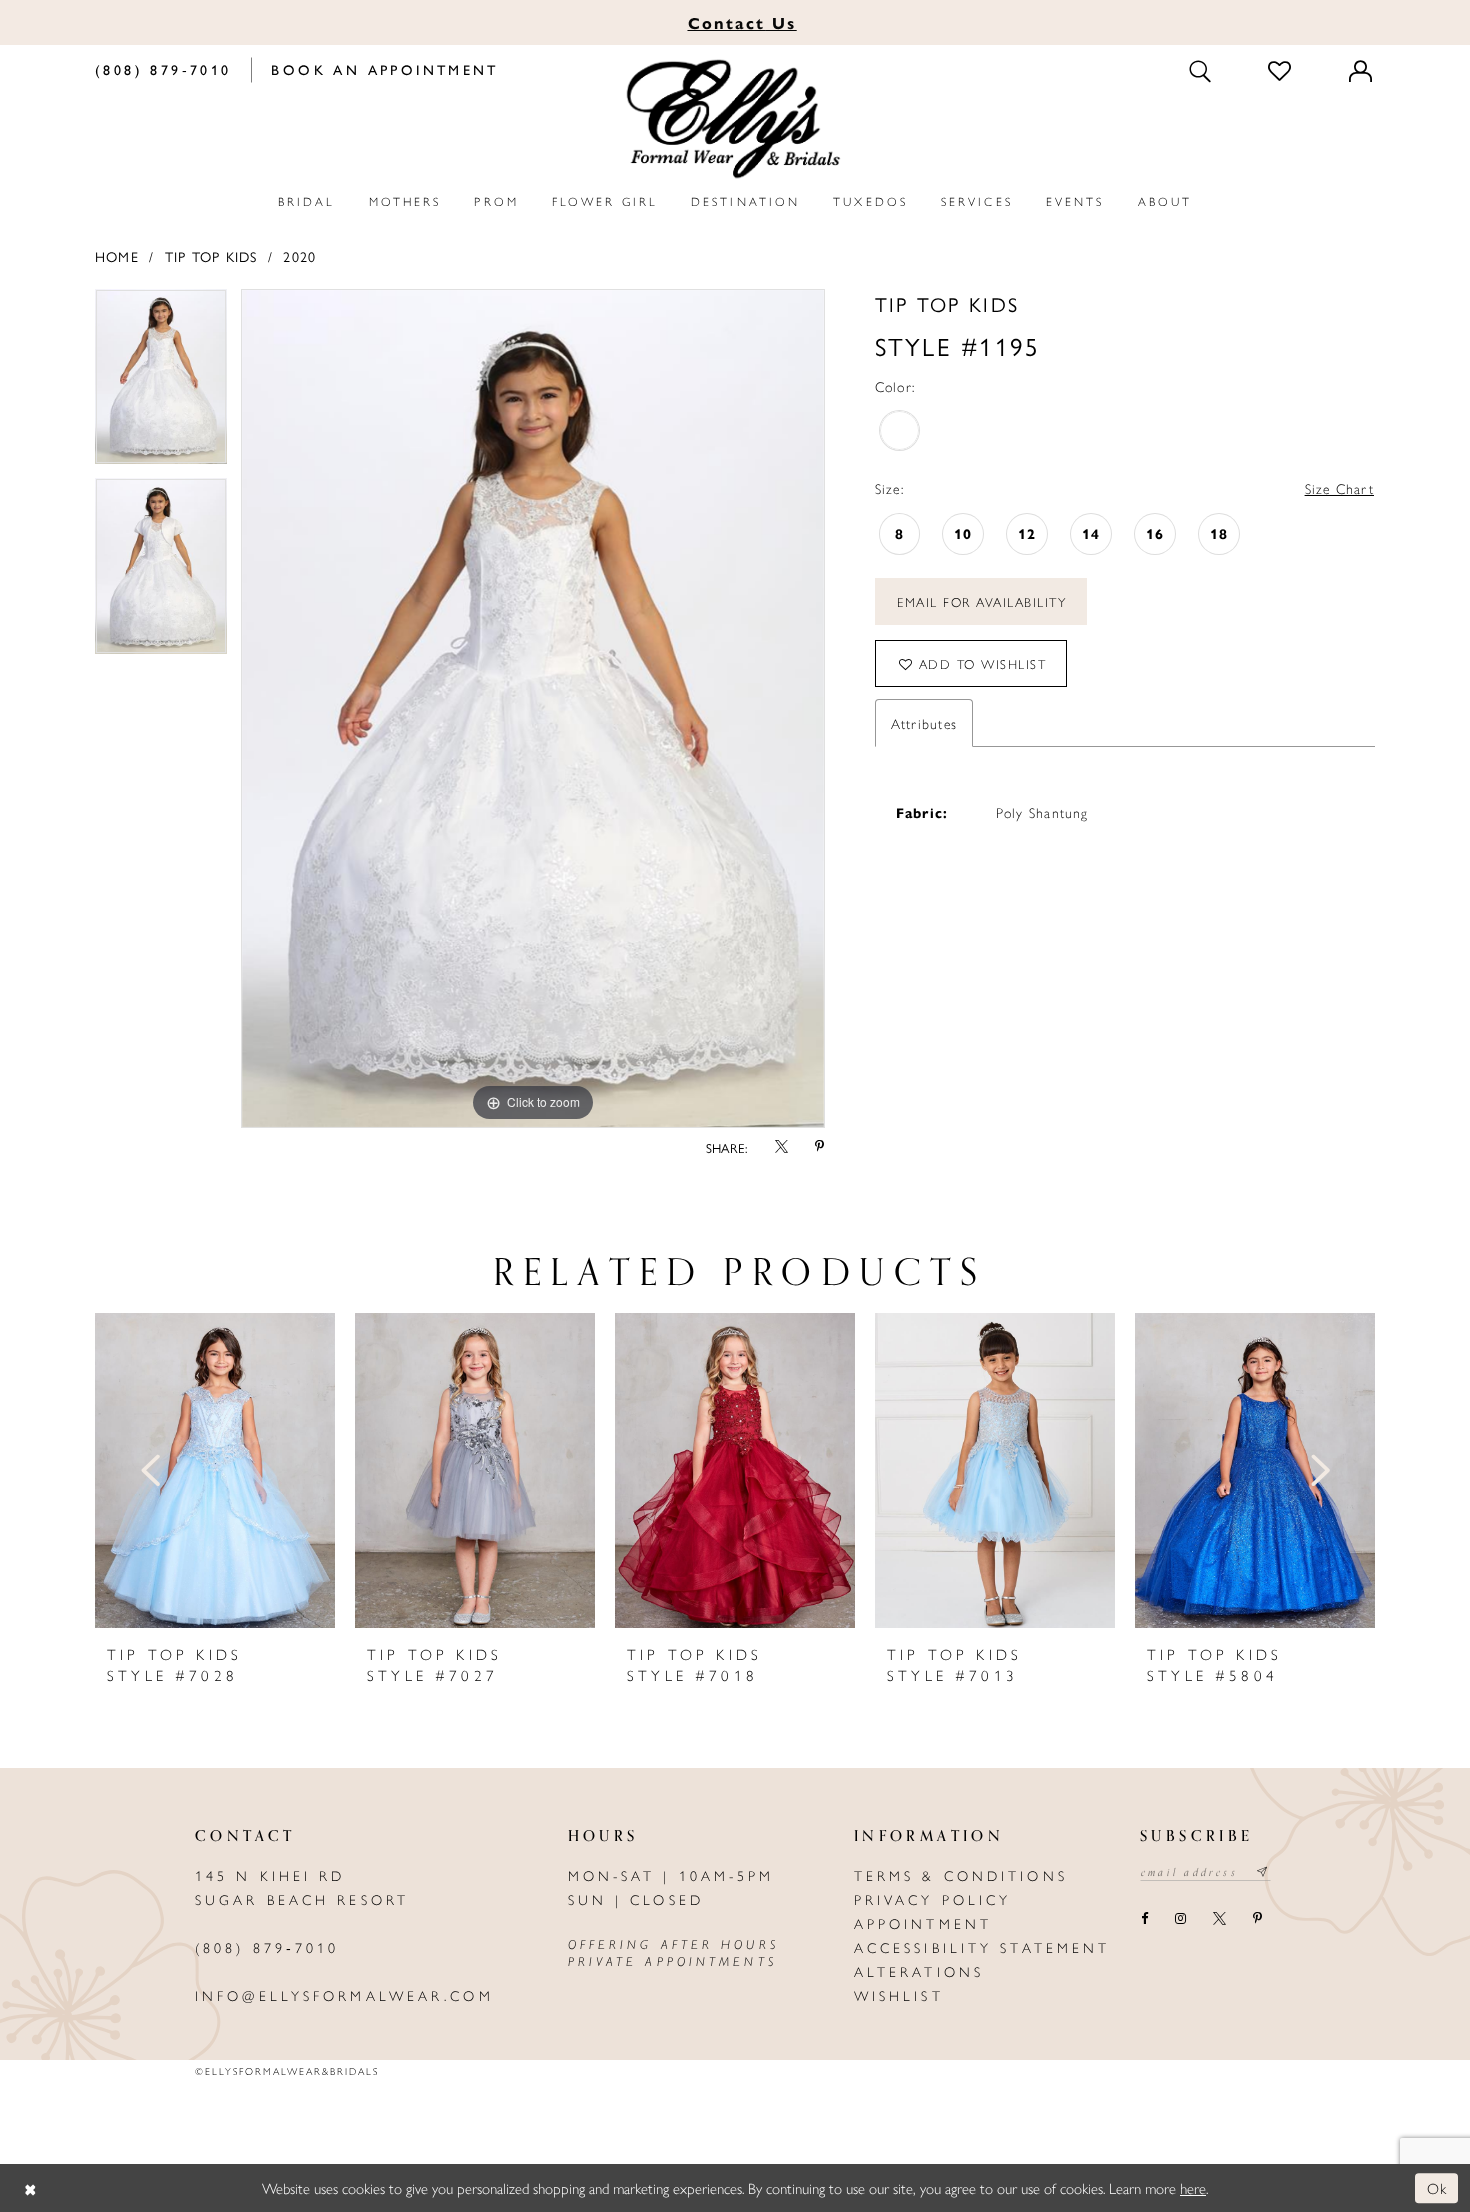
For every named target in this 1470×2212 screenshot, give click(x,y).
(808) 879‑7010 (267, 1947)
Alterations (919, 1971)
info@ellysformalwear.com (344, 1995)
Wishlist (899, 1995)
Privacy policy (933, 1899)
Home (117, 256)
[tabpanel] (161, 384)
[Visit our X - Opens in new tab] (1219, 1920)
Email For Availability (981, 601)
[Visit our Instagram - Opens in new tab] (1180, 1920)
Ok (1437, 2187)
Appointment (923, 1923)
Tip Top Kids (211, 256)
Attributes (924, 723)
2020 (299, 256)
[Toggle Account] (1362, 70)
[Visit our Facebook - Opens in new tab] (1144, 1920)
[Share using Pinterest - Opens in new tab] (820, 1148)
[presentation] (215, 1471)
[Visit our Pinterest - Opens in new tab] (1257, 1920)
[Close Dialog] (30, 2188)
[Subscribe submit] (1263, 1872)
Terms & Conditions (961, 1875)
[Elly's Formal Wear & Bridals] (735, 119)
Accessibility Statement (982, 1947)
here (1193, 2187)
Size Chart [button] (1339, 488)
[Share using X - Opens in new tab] (781, 1148)
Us (742, 22)
